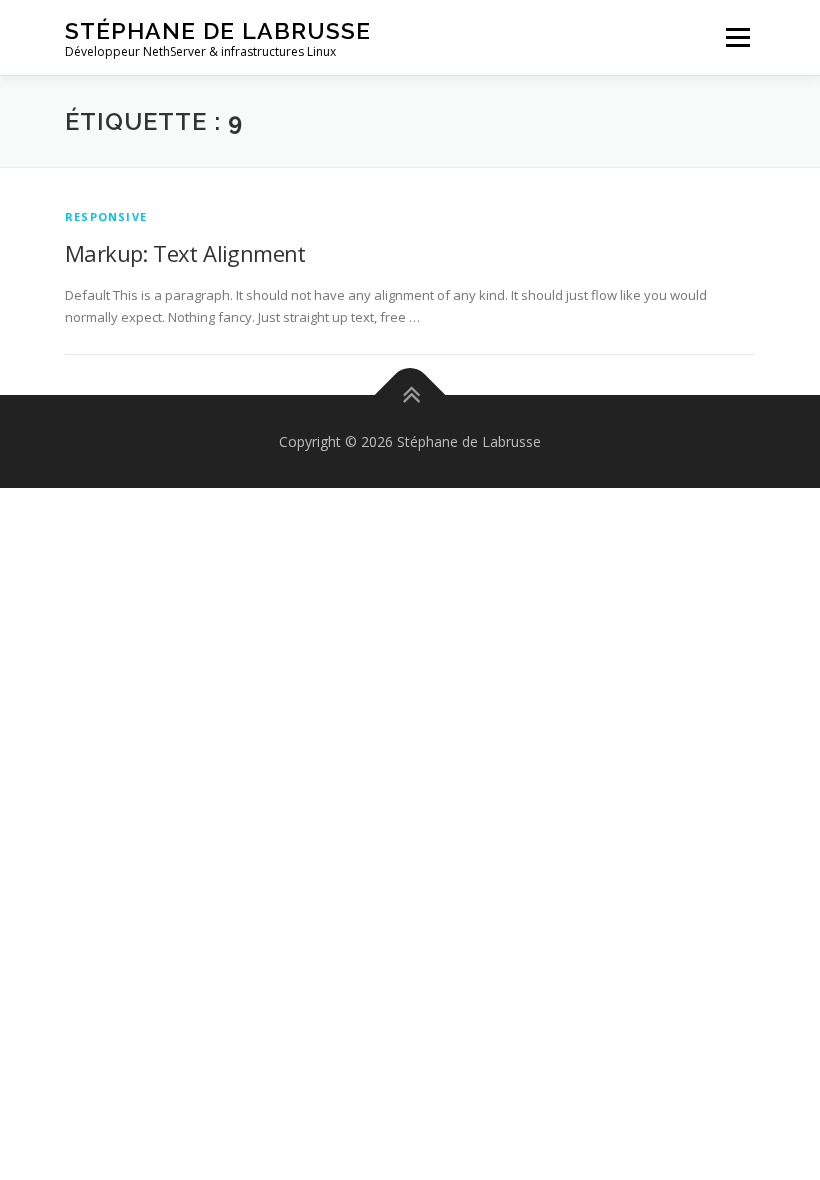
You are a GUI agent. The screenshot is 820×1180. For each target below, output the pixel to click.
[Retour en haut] (410, 394)
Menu (737, 37)
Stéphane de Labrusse (218, 30)
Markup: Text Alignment (185, 253)
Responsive (106, 216)
